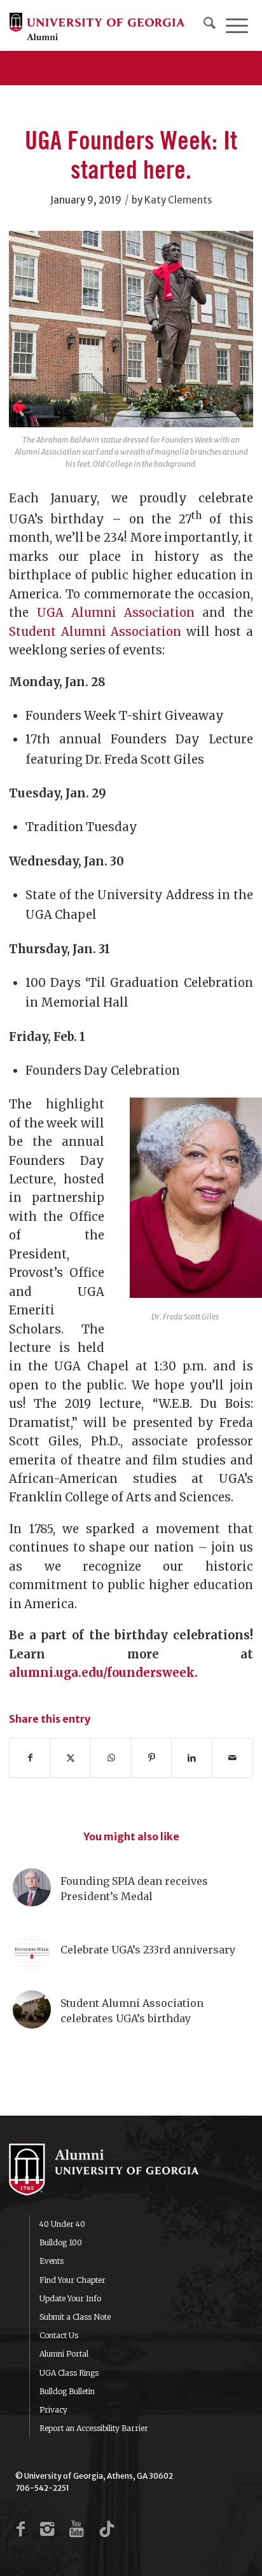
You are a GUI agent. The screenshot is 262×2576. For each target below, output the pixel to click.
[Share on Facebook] (30, 1758)
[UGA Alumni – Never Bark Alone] (97, 25)
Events (52, 2261)
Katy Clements (178, 200)
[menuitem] (210, 25)
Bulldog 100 (61, 2242)
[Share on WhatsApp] (111, 1758)
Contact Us (59, 2335)
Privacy (53, 2410)
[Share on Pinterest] (152, 1758)
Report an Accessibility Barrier (94, 2428)
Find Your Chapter (72, 2280)
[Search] (210, 25)
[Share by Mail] (232, 1758)
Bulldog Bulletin (67, 2391)
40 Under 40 (62, 2224)
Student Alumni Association (95, 632)
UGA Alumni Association (116, 613)
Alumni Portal (64, 2354)
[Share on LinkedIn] (192, 1758)
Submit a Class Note (75, 2317)
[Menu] (237, 25)
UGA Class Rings (69, 2373)
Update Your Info (70, 2298)
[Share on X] (71, 1758)
